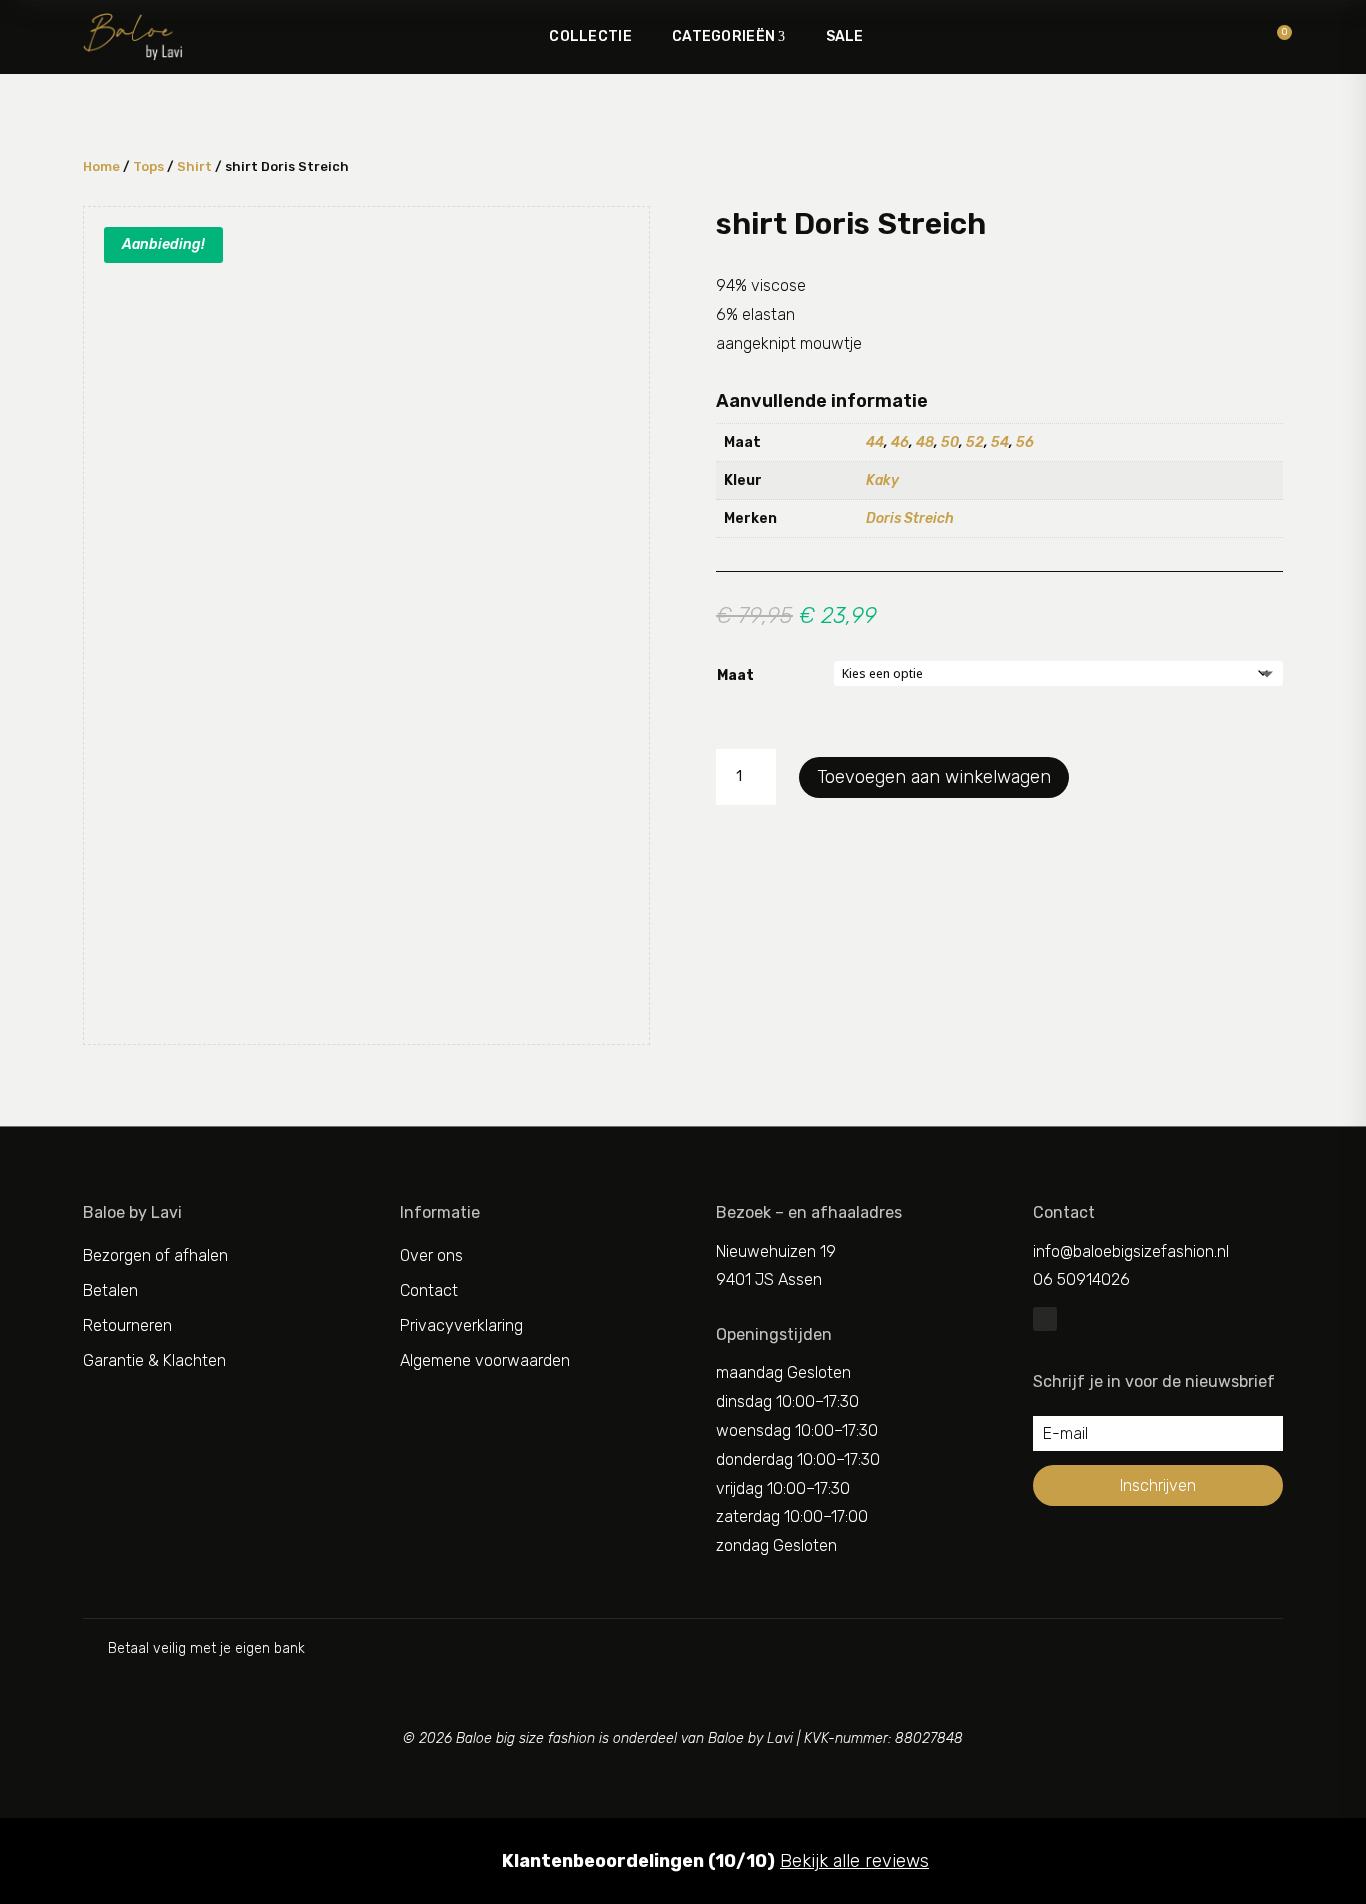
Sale (845, 36)
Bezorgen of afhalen (155, 1255)
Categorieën (723, 36)
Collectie (590, 36)
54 (1000, 442)
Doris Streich (910, 518)
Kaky (882, 480)
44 (875, 442)
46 (900, 442)
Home (101, 166)
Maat (735, 675)
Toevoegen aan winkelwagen (934, 777)
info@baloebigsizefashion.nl (1131, 1251)
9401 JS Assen (769, 1279)
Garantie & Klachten (154, 1360)
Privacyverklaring (461, 1325)
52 (975, 442)
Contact (429, 1290)
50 (950, 442)
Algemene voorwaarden (485, 1360)
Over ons (431, 1255)
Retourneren (127, 1325)
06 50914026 (1081, 1279)
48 (925, 442)
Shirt (194, 166)
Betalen (110, 1290)
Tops (148, 166)
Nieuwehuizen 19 (776, 1251)
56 (1025, 442)
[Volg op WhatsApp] (1045, 1319)
